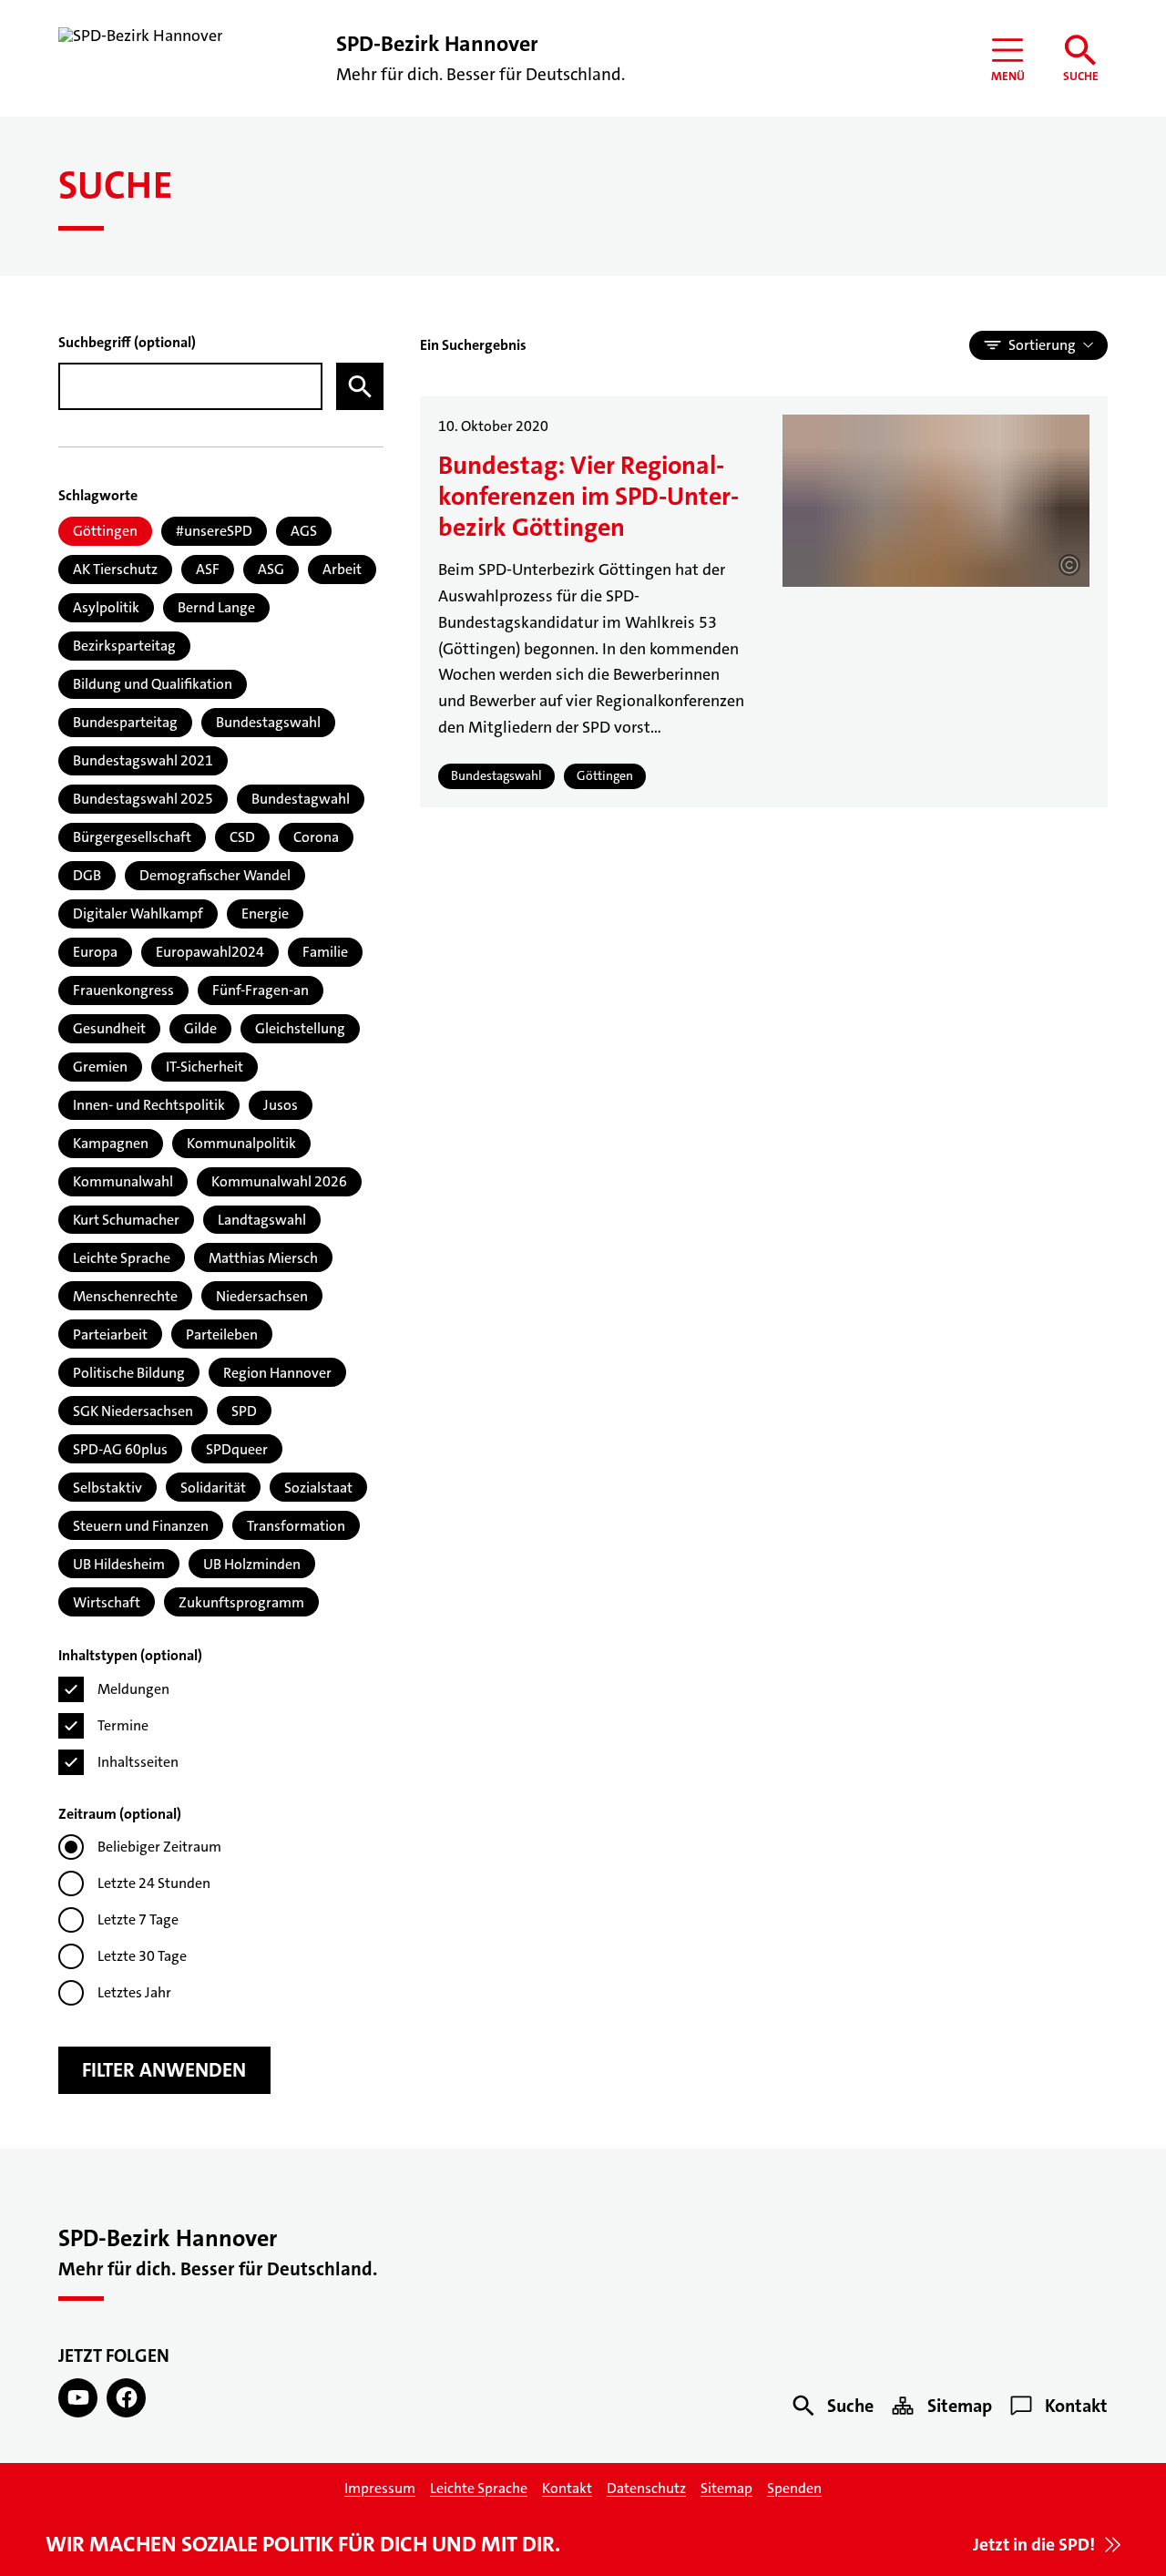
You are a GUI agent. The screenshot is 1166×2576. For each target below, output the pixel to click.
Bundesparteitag (125, 722)
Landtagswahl (262, 1220)
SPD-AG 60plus (120, 1449)
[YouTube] (78, 2398)
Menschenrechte (125, 1296)
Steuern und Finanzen (141, 1526)
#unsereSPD (214, 531)
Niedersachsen (262, 1296)
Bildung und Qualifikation (153, 684)
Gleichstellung (300, 1028)
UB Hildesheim (119, 1564)
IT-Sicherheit (205, 1067)
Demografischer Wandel (215, 875)
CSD (242, 837)
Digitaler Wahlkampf (138, 913)
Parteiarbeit (110, 1334)
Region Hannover (277, 1373)
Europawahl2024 (210, 952)
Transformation (296, 1526)
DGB (87, 875)
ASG (271, 569)
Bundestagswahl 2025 (143, 799)
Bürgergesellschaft (132, 837)
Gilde (200, 1028)
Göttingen (105, 531)
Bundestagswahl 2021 (143, 760)
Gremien (100, 1067)
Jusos (281, 1105)
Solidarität (213, 1488)
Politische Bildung (129, 1373)
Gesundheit (109, 1028)
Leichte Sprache (122, 1258)
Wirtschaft (107, 1602)
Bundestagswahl (268, 722)
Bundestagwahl (301, 799)
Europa (95, 952)
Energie (265, 913)
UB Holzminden (252, 1564)
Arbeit (342, 569)
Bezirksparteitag (124, 646)
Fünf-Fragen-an (261, 990)
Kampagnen (111, 1143)
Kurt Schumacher (126, 1220)
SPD (244, 1411)
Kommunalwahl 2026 (279, 1181)
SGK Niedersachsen (133, 1411)
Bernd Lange (216, 607)
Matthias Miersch (263, 1258)
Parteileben (222, 1334)
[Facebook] (126, 2398)
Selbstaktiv (107, 1488)
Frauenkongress (123, 990)
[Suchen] (360, 386)
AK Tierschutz (115, 569)
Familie (325, 952)
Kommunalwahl (123, 1181)
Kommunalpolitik (241, 1143)
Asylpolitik (106, 607)
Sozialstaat (318, 1488)
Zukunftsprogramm (241, 1602)
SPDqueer (237, 1449)
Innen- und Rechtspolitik (149, 1105)
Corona (316, 837)
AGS (304, 531)
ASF (208, 569)
